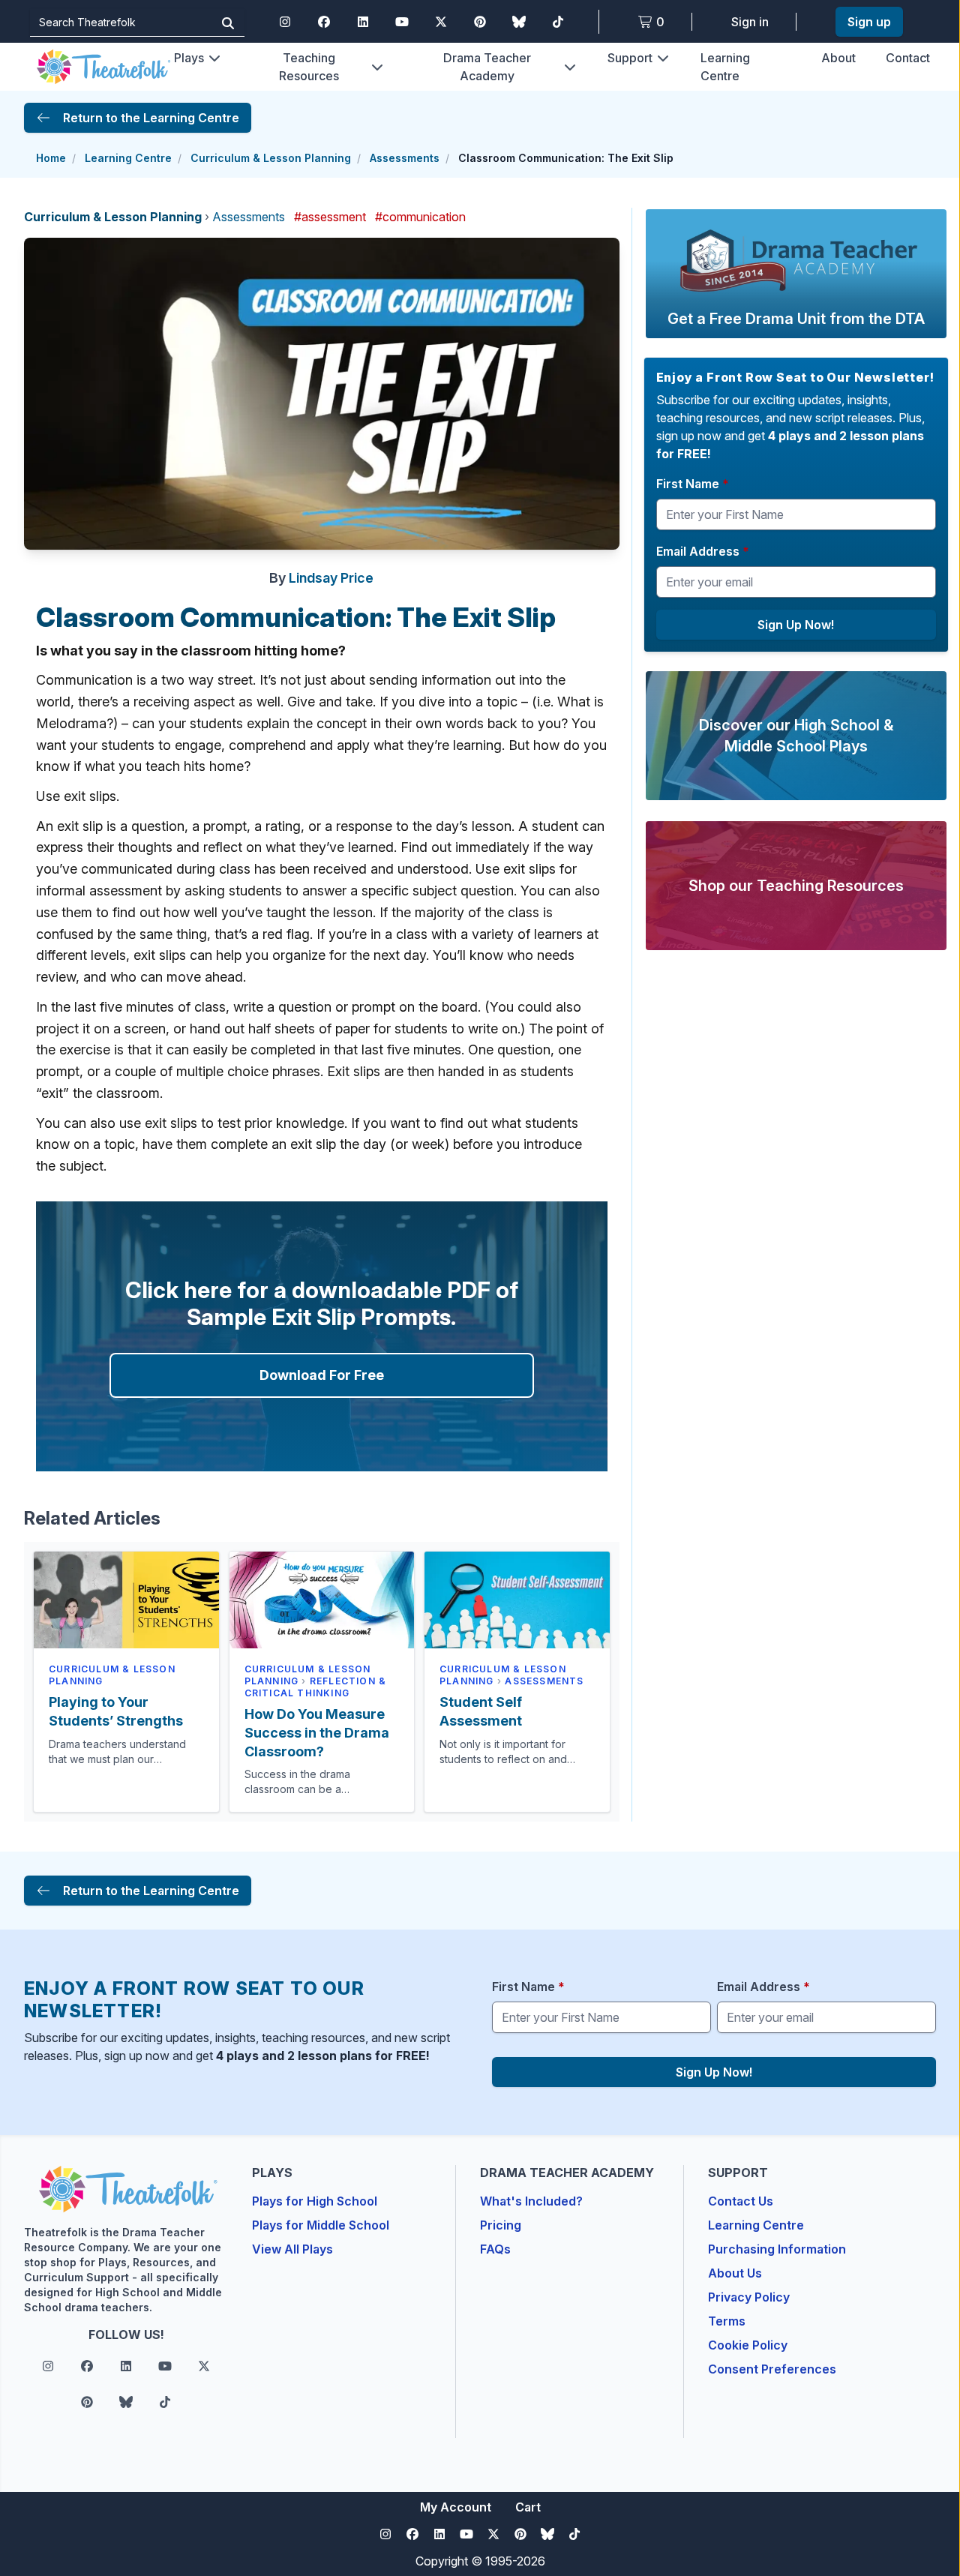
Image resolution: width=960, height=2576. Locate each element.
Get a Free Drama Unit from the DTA (796, 319)
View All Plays (292, 2249)
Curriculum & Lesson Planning (271, 158)
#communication (420, 217)
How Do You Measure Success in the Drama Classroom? (317, 1733)
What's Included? (531, 2201)
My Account (456, 2507)
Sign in (750, 22)
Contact (908, 58)
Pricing (501, 2225)
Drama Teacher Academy (487, 67)
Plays (189, 58)
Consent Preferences (772, 2369)
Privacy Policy (749, 2297)
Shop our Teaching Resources (796, 886)
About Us (735, 2273)
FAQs (495, 2249)
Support (630, 58)
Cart (528, 2507)
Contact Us (741, 2201)
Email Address (703, 551)
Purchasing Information (777, 2249)
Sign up (869, 22)
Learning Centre (128, 158)
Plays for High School (315, 2201)
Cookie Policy (748, 2345)
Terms (727, 2321)
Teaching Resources (309, 67)
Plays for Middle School (321, 2225)
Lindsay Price (331, 578)
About (838, 58)
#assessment (330, 217)
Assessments (405, 158)
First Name (693, 484)
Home (51, 158)
